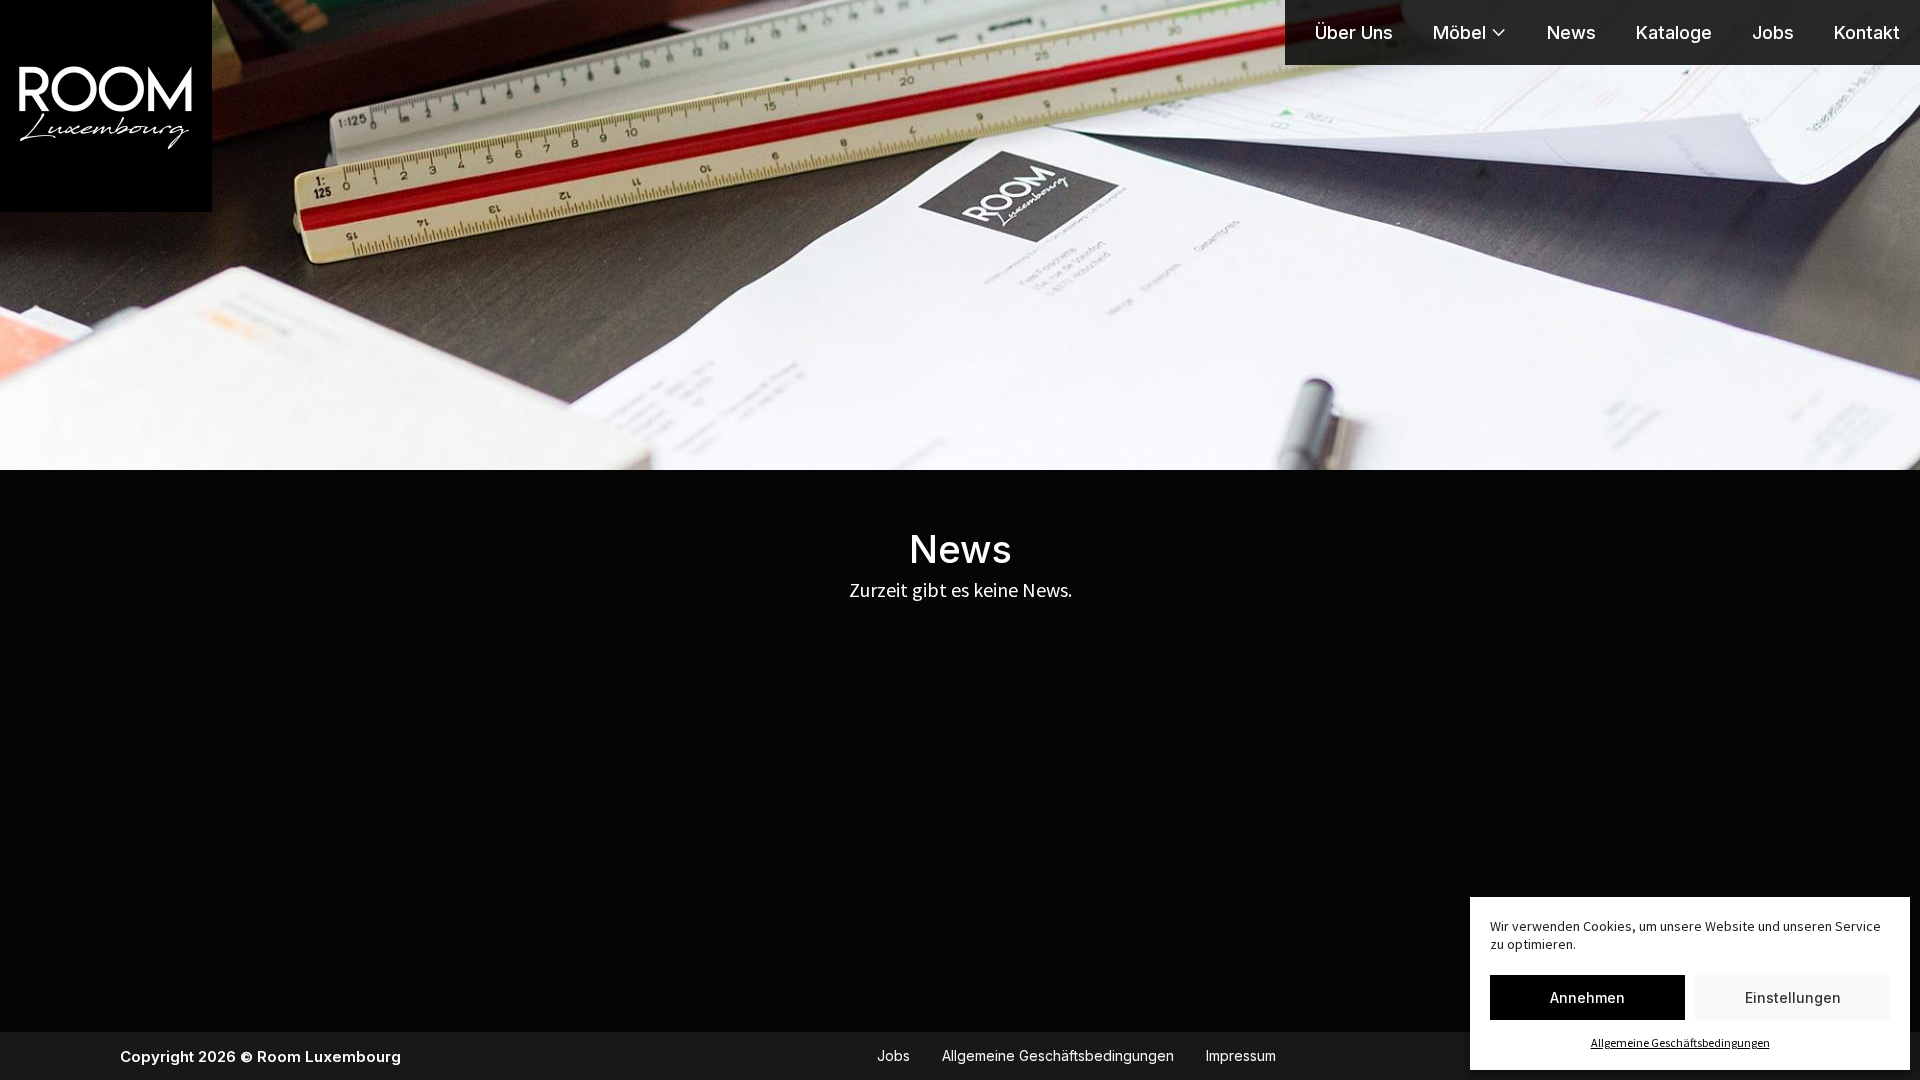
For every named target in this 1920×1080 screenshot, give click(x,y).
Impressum (1241, 1056)
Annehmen (1587, 997)
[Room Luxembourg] (106, 106)
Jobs (1773, 33)
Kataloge (1674, 33)
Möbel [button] (1459, 33)
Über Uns (1354, 33)
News (1571, 33)
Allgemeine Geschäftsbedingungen (1680, 1043)
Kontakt (1867, 33)
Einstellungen (1793, 997)
